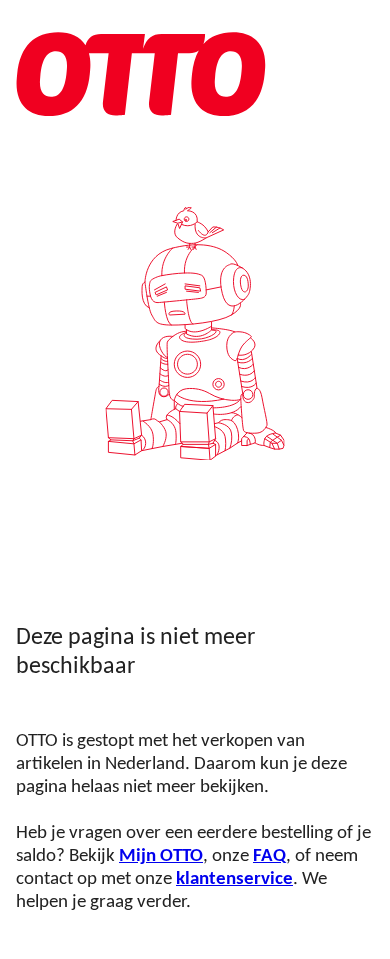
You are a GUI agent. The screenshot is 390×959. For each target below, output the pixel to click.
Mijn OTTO (161, 856)
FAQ (269, 856)
